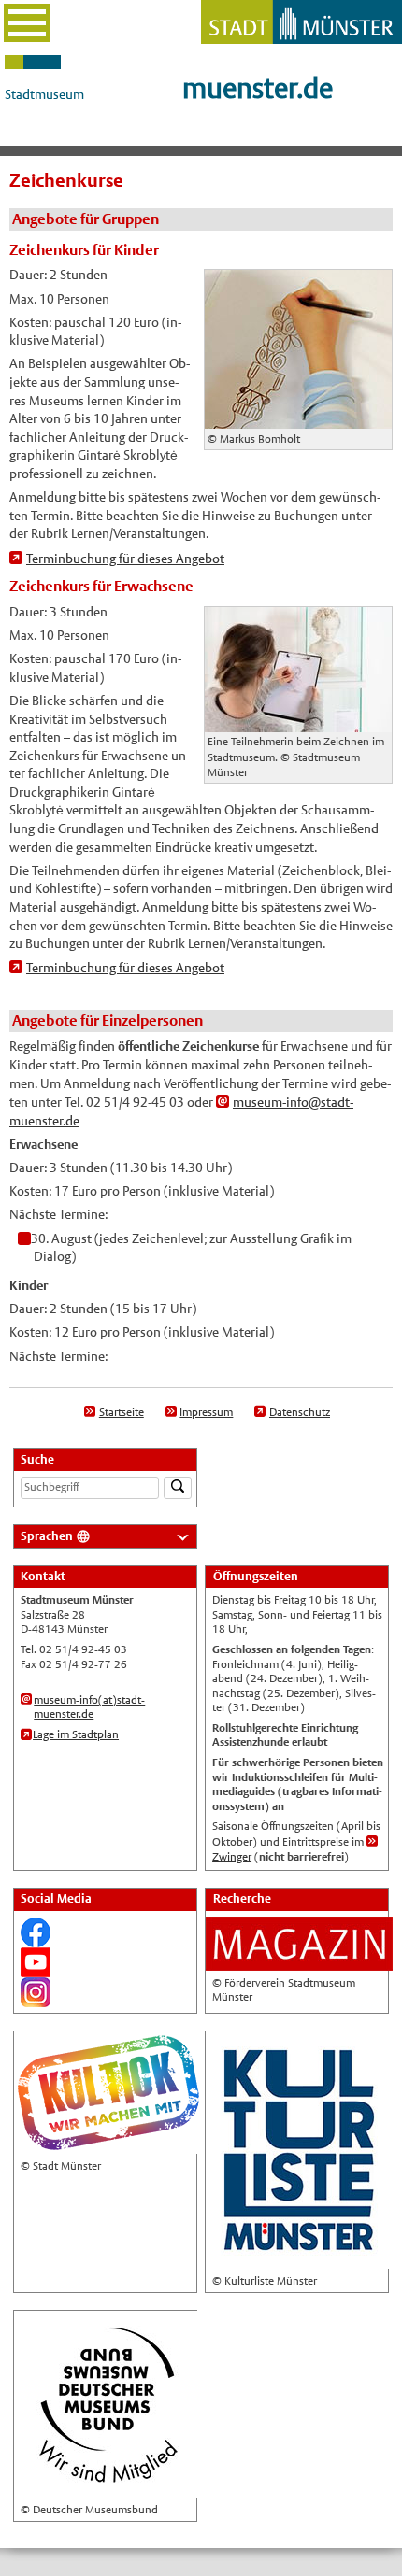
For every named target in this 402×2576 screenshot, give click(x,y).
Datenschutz (300, 1412)
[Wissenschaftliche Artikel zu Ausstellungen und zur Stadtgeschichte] (299, 1962)
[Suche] (178, 1488)
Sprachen (47, 1536)
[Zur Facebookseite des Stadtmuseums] (36, 1939)
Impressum (206, 1412)
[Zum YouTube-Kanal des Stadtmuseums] (36, 1969)
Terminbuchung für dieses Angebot (125, 559)
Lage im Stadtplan (76, 1734)
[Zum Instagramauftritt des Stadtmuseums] (36, 1999)
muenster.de (258, 88)
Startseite (122, 1412)
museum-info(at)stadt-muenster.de (89, 1707)
